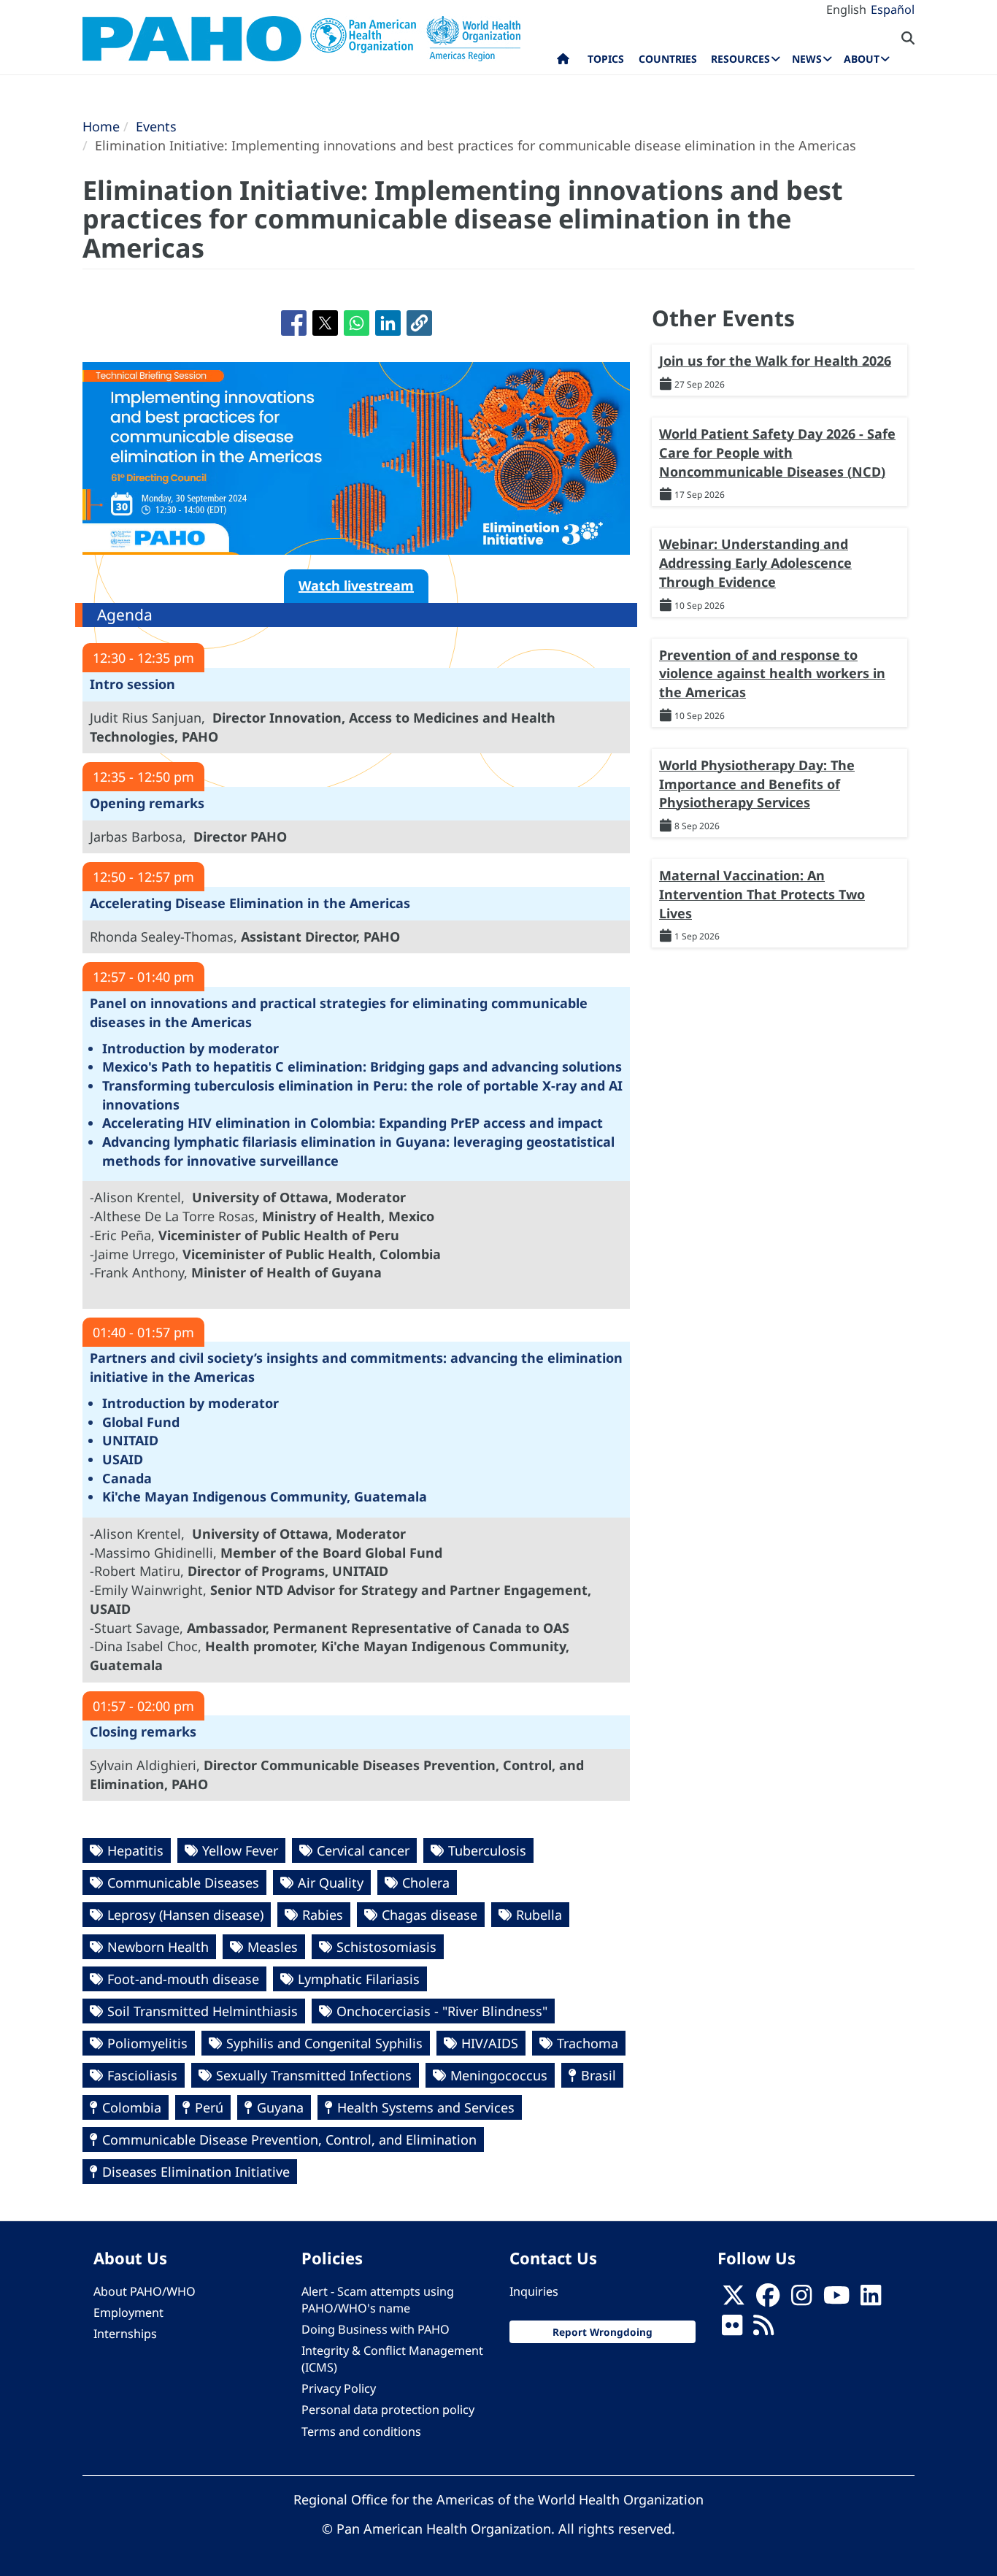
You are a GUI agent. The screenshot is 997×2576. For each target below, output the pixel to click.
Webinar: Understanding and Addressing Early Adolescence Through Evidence (755, 562)
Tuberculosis (487, 1850)
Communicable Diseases (183, 1883)
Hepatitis (135, 1850)
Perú (209, 2107)
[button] (419, 323)
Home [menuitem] (563, 62)
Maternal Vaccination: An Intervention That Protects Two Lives (762, 894)
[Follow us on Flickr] (732, 2329)
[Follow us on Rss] (763, 2329)
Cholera (426, 1883)
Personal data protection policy (388, 2410)
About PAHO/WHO (145, 2291)
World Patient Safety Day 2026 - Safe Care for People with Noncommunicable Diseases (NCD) (777, 452)
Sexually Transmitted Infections (314, 2075)
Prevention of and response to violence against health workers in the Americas (772, 673)
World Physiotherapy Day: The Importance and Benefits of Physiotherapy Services (757, 784)
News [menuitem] (807, 59)
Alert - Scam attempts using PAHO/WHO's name (378, 2300)
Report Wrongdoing (603, 2332)
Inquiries (534, 2291)
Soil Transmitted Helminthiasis (203, 2011)
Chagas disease (430, 1915)
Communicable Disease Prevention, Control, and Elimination (289, 2139)
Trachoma (588, 2043)
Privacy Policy (339, 2388)
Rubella (539, 1915)
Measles (273, 1947)
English (846, 9)
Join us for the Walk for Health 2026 (775, 361)
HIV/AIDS (490, 2043)
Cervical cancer (363, 1850)
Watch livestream (356, 585)
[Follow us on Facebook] (768, 2299)
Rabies (323, 1915)
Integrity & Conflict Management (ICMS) (392, 2359)
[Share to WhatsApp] (357, 323)
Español (893, 9)
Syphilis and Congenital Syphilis (324, 2043)
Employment (128, 2312)
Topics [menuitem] (606, 59)
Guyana (280, 2107)
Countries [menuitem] (668, 59)
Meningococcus (499, 2075)
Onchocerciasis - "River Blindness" (442, 2011)
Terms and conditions (361, 2431)
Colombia (132, 2107)
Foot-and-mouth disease (183, 1979)
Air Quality (331, 1883)
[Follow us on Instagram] (801, 2299)
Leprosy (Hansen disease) (185, 1915)
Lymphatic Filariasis (359, 1979)
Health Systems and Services (426, 2107)
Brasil (598, 2075)
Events (156, 126)
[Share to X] (325, 323)
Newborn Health (158, 1947)
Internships (125, 2334)
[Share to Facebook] (294, 323)
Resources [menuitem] (740, 59)
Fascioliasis (142, 2075)
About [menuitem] (862, 59)
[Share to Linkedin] (388, 323)
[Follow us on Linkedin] (871, 2299)
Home (101, 126)
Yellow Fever (240, 1850)
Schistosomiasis (386, 1947)
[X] (734, 2299)
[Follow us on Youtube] (836, 2299)
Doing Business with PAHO (376, 2329)
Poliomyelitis (147, 2043)
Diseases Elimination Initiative (196, 2172)
